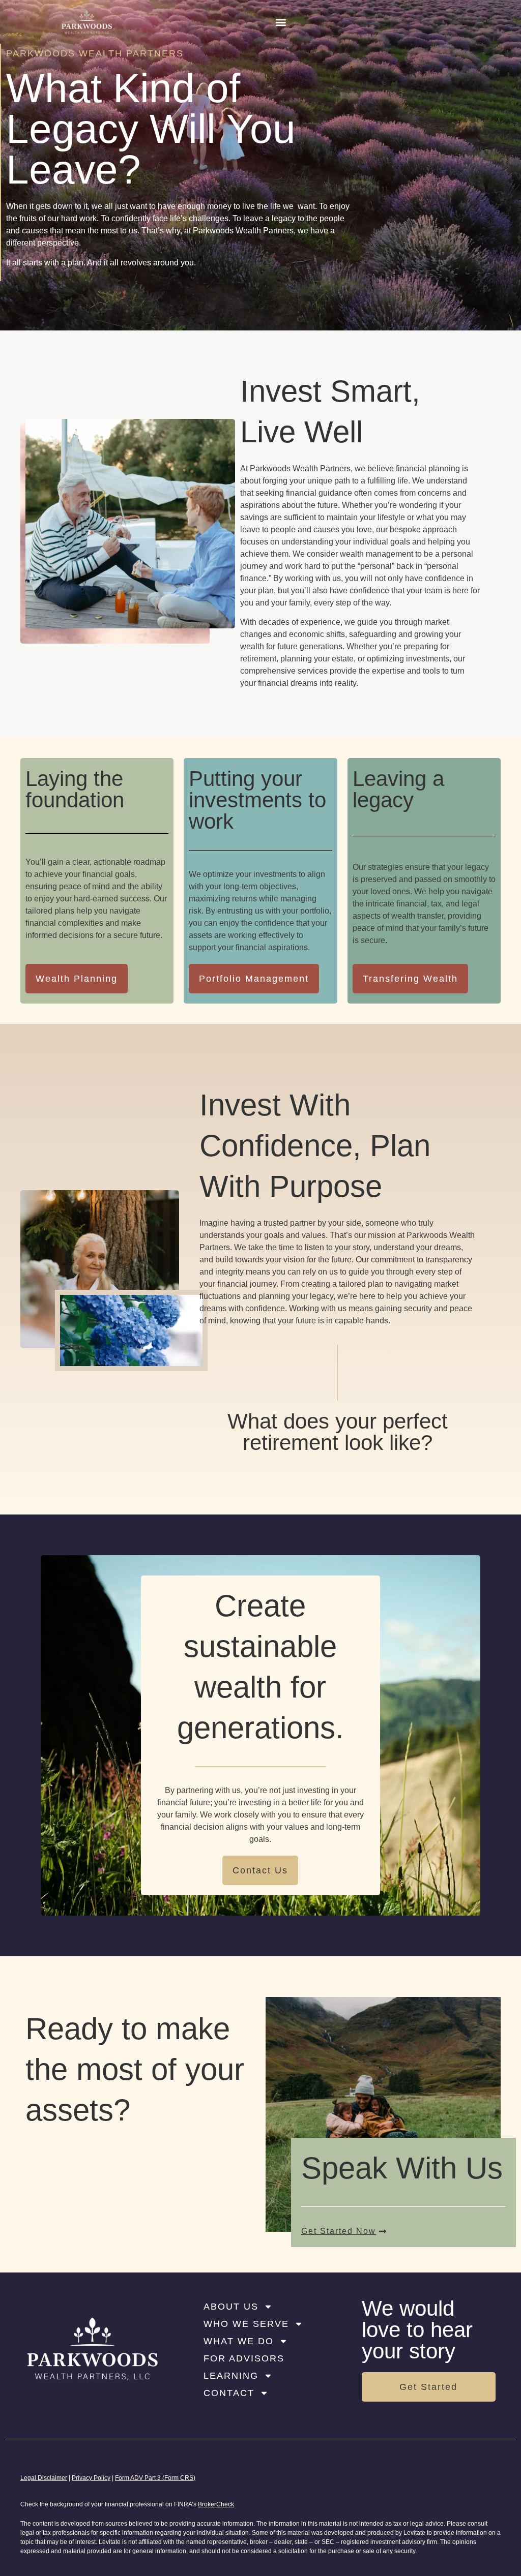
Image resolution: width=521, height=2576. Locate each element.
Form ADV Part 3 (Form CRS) (155, 2478)
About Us (231, 2307)
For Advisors (244, 2358)
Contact (229, 2393)
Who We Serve (246, 2324)
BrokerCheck (216, 2504)
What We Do (239, 2341)
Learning (231, 2376)
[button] (281, 22)
